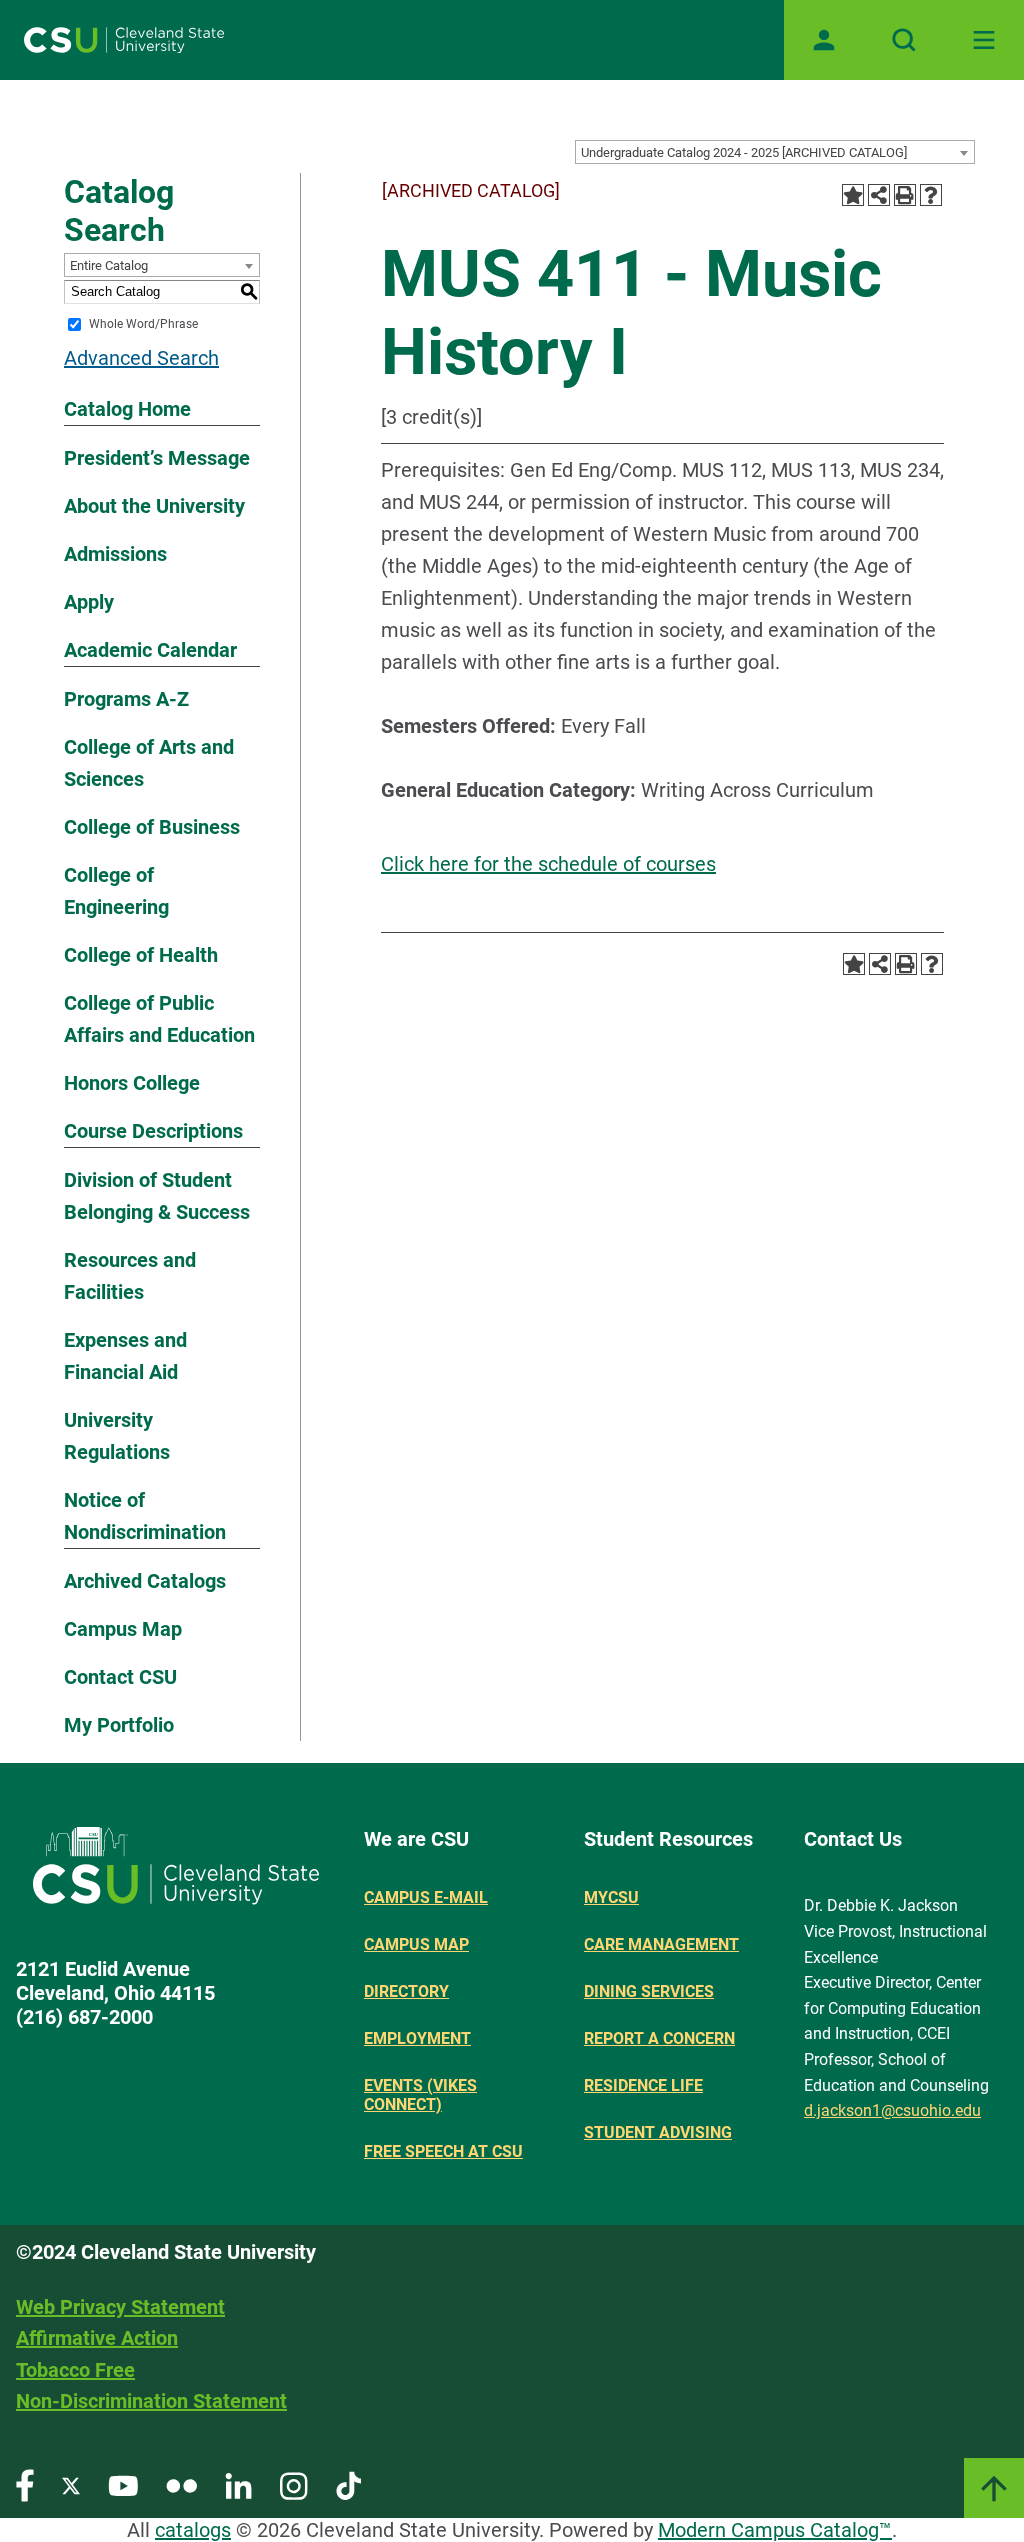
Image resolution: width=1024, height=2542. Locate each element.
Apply (89, 602)
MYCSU (611, 1897)
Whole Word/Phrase (143, 324)
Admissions (115, 554)
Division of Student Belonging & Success (157, 1196)
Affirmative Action (97, 2338)
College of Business (152, 827)
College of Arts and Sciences (149, 763)
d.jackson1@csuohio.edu (892, 2110)
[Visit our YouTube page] (123, 2484)
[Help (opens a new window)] (931, 195)
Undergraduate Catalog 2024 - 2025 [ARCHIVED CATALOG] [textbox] (744, 152)
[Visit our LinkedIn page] (238, 2484)
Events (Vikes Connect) (420, 2095)
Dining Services (649, 1991)
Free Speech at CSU (443, 2151)
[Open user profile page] (824, 40)
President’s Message (157, 458)
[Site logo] (124, 40)
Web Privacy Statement (120, 2307)
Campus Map (123, 1629)
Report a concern (659, 2038)
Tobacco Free (75, 2370)
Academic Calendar (150, 650)
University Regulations (117, 1436)
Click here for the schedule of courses (548, 864)
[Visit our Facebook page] (25, 2484)
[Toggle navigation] (984, 40)
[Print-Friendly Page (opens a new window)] (905, 195)
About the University (154, 506)
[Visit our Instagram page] (294, 2484)
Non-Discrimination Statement (151, 2401)
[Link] (994, 2488)
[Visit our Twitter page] (71, 2484)
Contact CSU (120, 1677)
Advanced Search (141, 358)
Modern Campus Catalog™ (775, 2530)
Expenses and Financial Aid (125, 1356)
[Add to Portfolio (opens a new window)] (853, 195)
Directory (406, 1991)
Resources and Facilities (130, 1276)
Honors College (132, 1083)
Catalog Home (127, 409)
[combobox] (775, 152)
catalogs (193, 2530)
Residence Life (643, 2085)
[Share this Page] (879, 195)
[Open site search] (904, 40)
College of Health (141, 955)
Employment (417, 2038)
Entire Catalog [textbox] (109, 265)
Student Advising (658, 2132)
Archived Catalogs (145, 1581)
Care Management (661, 1944)
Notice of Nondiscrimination (145, 1516)
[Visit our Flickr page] (181, 2484)
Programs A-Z (126, 699)
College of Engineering (116, 891)
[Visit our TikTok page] (348, 2484)
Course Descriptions (153, 1131)
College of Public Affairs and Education (159, 1019)
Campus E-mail (426, 1897)
